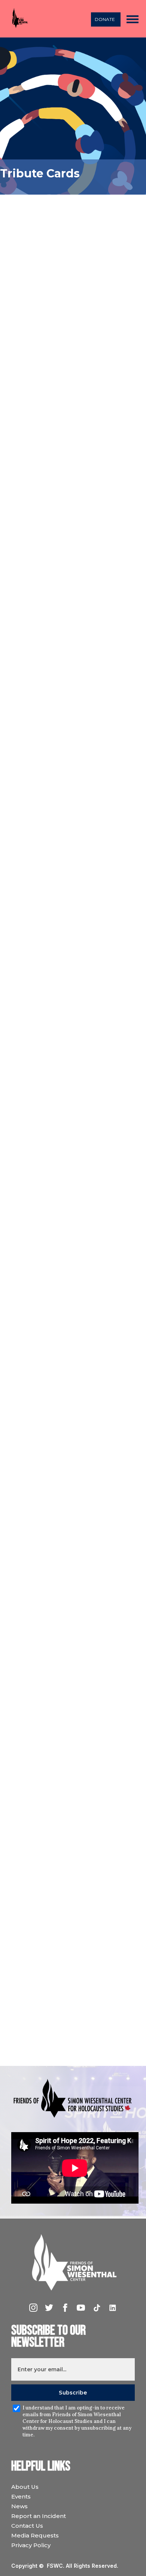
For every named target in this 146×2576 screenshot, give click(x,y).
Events (21, 2496)
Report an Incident (39, 2516)
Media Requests (35, 2535)
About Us (25, 2487)
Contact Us (27, 2526)
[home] (18, 19)
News (19, 2506)
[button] (133, 19)
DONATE (105, 19)
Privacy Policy (31, 2545)
